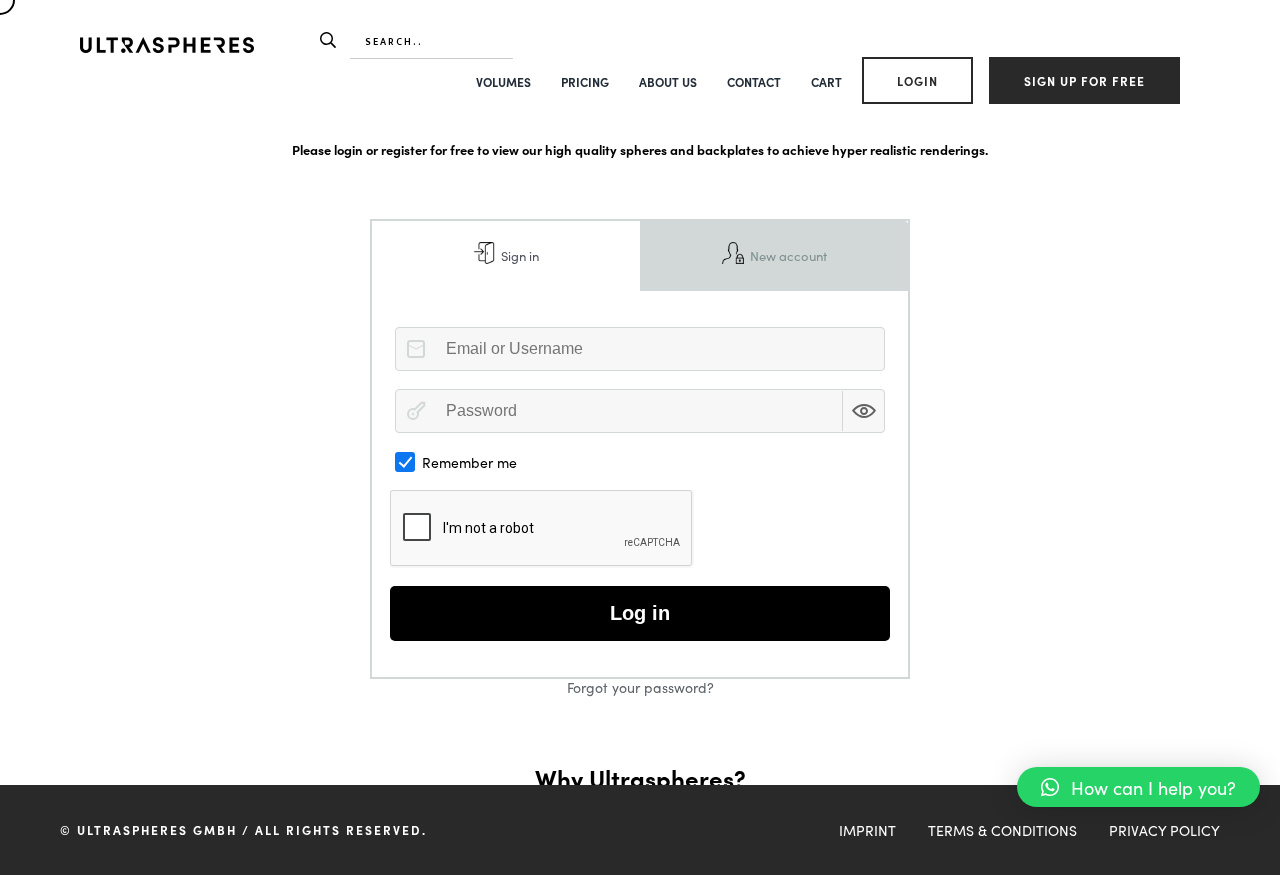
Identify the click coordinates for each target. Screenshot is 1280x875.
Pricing (585, 81)
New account (787, 255)
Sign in (518, 255)
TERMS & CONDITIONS (1002, 830)
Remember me (469, 462)
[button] (1138, 787)
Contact (754, 81)
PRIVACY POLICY (1164, 830)
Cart (826, 81)
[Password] (416, 411)
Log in (640, 613)
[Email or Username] (416, 349)
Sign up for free (1084, 80)
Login (917, 80)
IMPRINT (867, 830)
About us (668, 81)
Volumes (503, 81)
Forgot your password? (640, 687)
